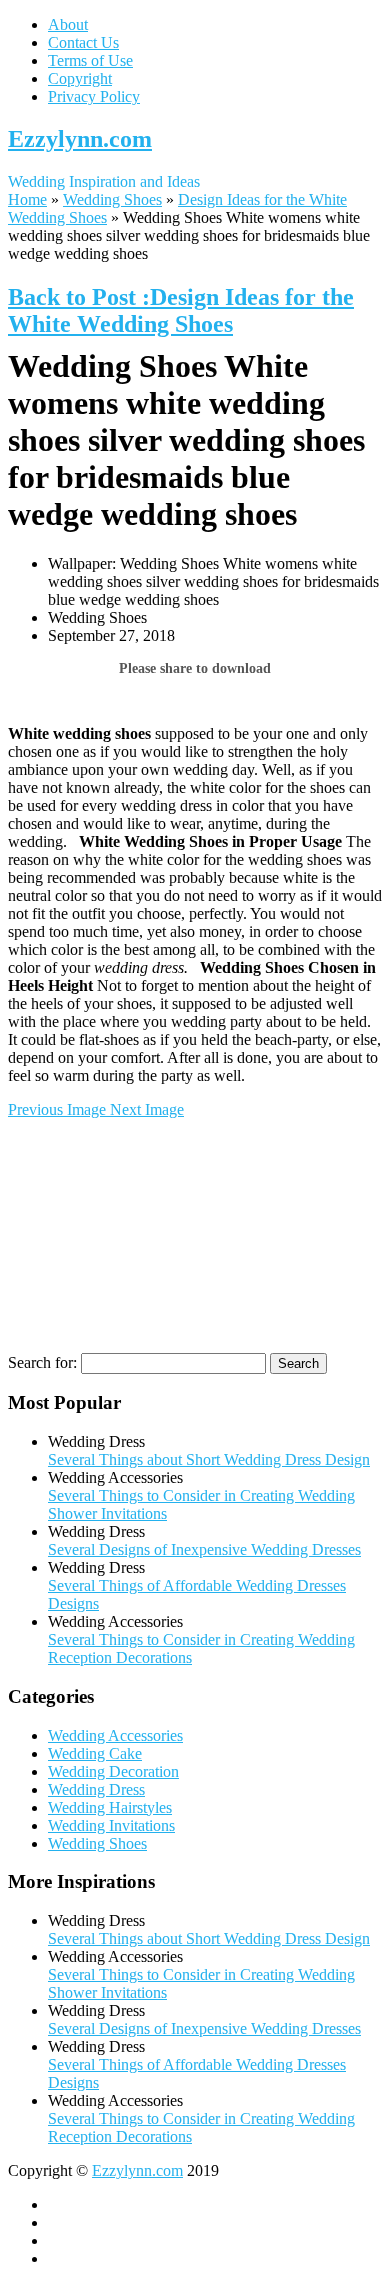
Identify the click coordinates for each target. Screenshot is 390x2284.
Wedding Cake (95, 1753)
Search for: (42, 1362)
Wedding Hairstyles (110, 1807)
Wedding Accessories (115, 1735)
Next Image (147, 1109)
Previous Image (59, 1109)
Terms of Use (90, 60)
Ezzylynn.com (80, 139)
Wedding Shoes (112, 199)
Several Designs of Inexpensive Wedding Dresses (204, 1549)
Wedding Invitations (111, 1825)
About (68, 24)
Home (27, 199)
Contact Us (83, 42)
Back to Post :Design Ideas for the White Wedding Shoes (181, 310)
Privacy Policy (94, 96)
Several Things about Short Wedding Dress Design (209, 1459)
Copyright (80, 78)
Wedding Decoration (113, 1771)
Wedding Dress (96, 1789)
